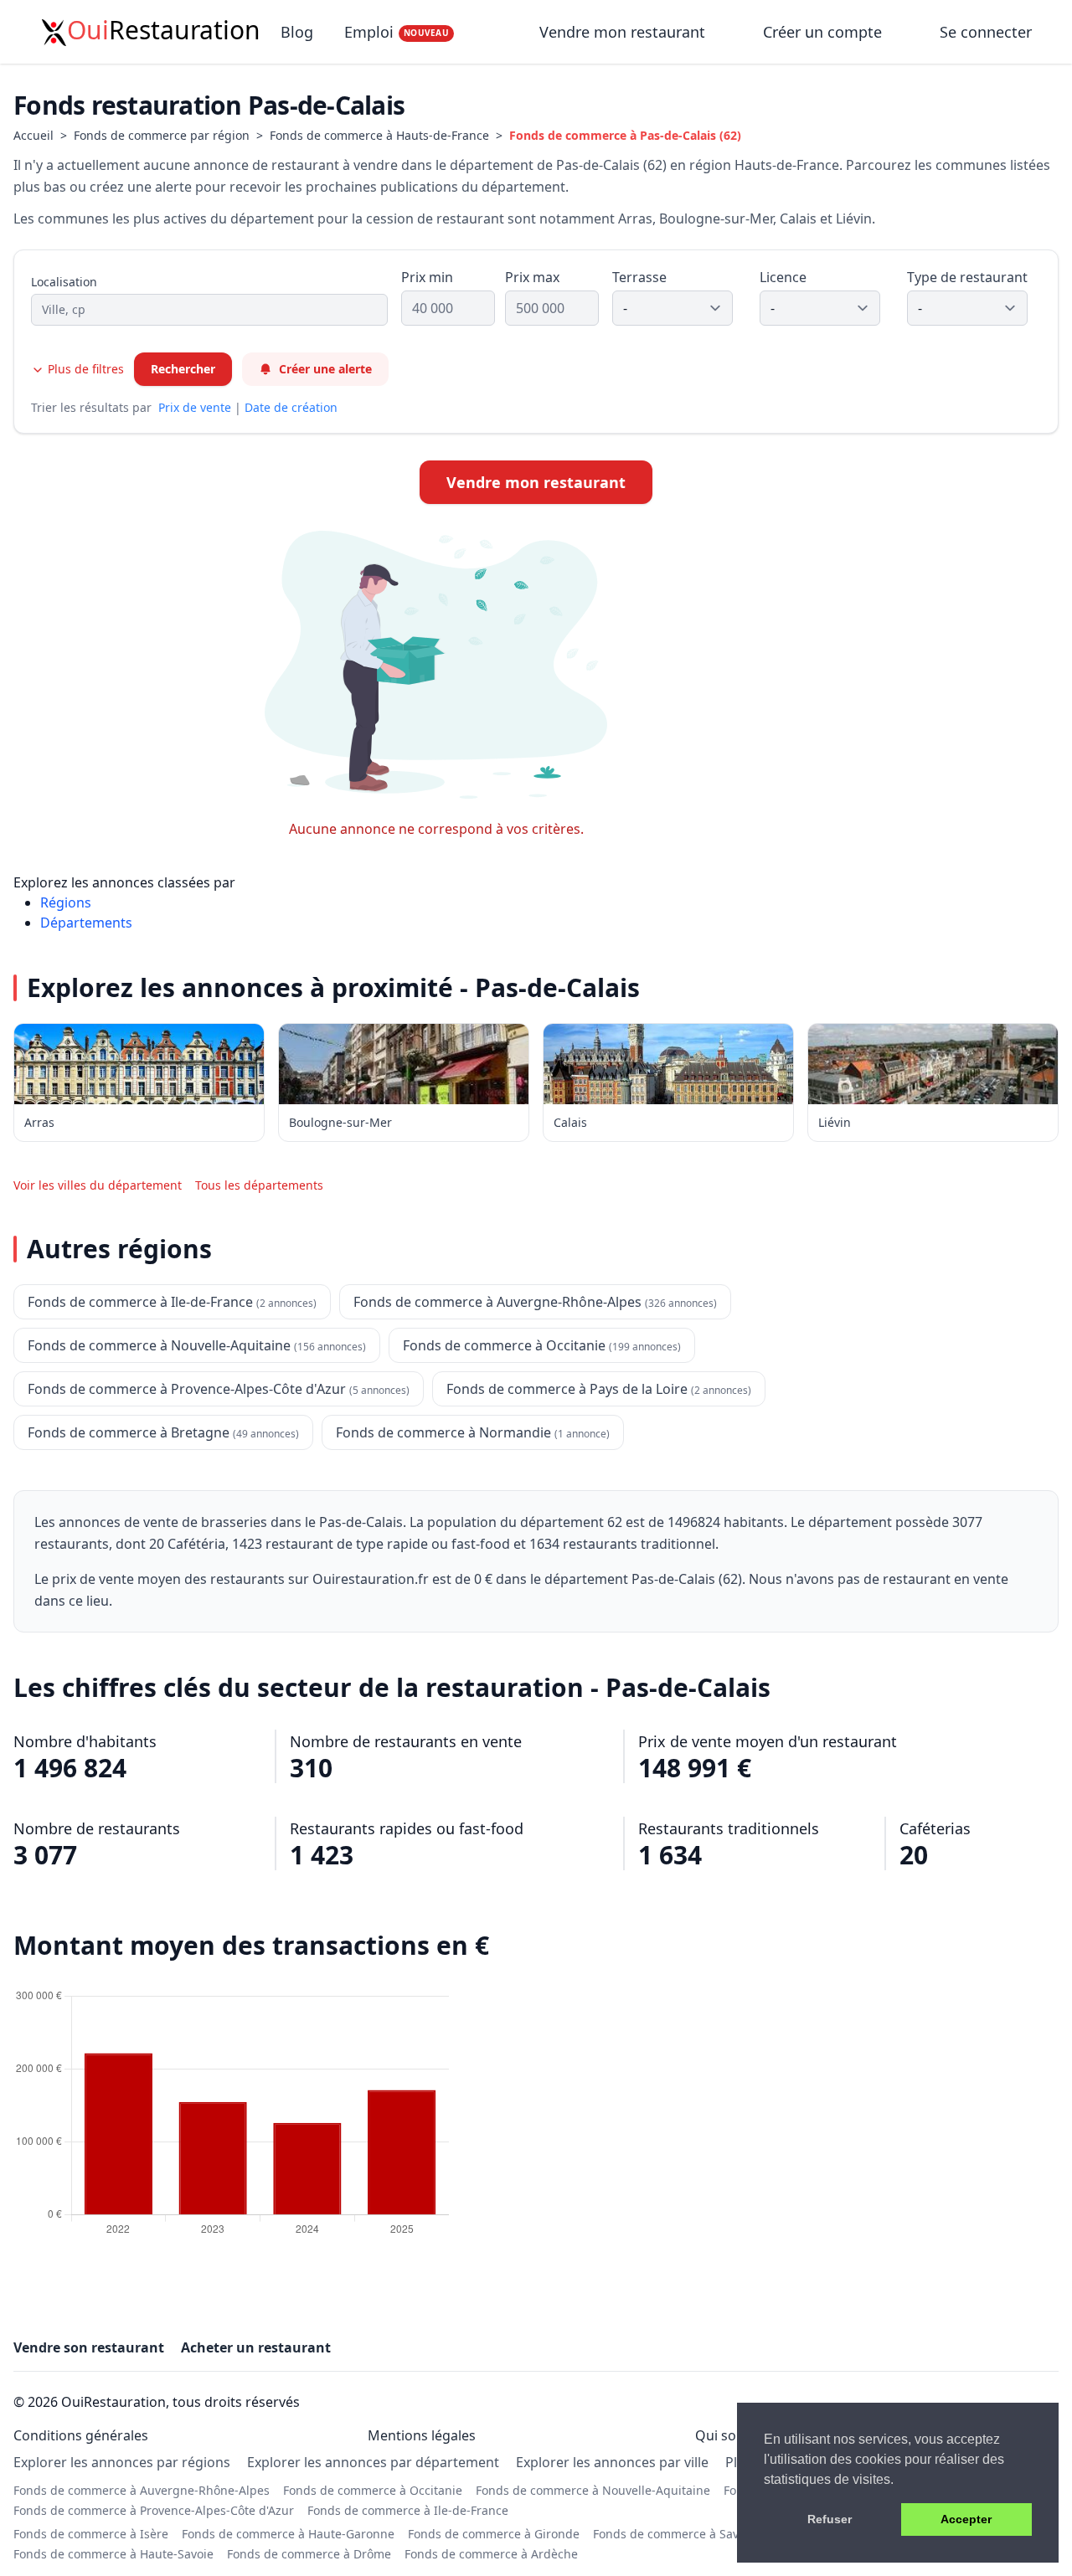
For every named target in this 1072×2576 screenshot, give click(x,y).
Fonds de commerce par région (162, 135)
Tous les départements (259, 1185)
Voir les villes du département (98, 1185)
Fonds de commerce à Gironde (494, 2534)
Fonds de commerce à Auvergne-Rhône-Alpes (142, 2490)
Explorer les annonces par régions (122, 2462)
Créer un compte (822, 32)
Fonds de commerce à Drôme (309, 2554)
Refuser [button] (830, 2519)
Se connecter (986, 32)
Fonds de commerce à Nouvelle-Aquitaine (593, 2490)
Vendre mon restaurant (624, 32)
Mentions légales (422, 2435)
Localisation (64, 282)
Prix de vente (195, 407)
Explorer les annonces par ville (612, 2462)
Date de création (291, 407)
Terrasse (639, 277)
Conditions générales (81, 2435)
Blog (297, 32)
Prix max (532, 277)
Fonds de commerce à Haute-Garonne (288, 2534)
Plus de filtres (84, 369)
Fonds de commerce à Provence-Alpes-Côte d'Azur (154, 2510)
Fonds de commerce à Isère (91, 2534)
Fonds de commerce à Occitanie (373, 2490)
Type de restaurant (967, 277)
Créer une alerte (325, 369)
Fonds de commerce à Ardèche (491, 2554)
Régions (66, 902)
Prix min (427, 277)
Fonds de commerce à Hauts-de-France (379, 135)
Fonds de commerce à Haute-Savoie (113, 2554)
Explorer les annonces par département (373, 2462)
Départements (86, 923)
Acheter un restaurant (256, 2347)
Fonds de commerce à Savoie (674, 2534)
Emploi (397, 32)
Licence (783, 277)
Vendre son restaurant (89, 2347)
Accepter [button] (966, 2519)
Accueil (33, 135)
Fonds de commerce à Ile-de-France (408, 2510)
